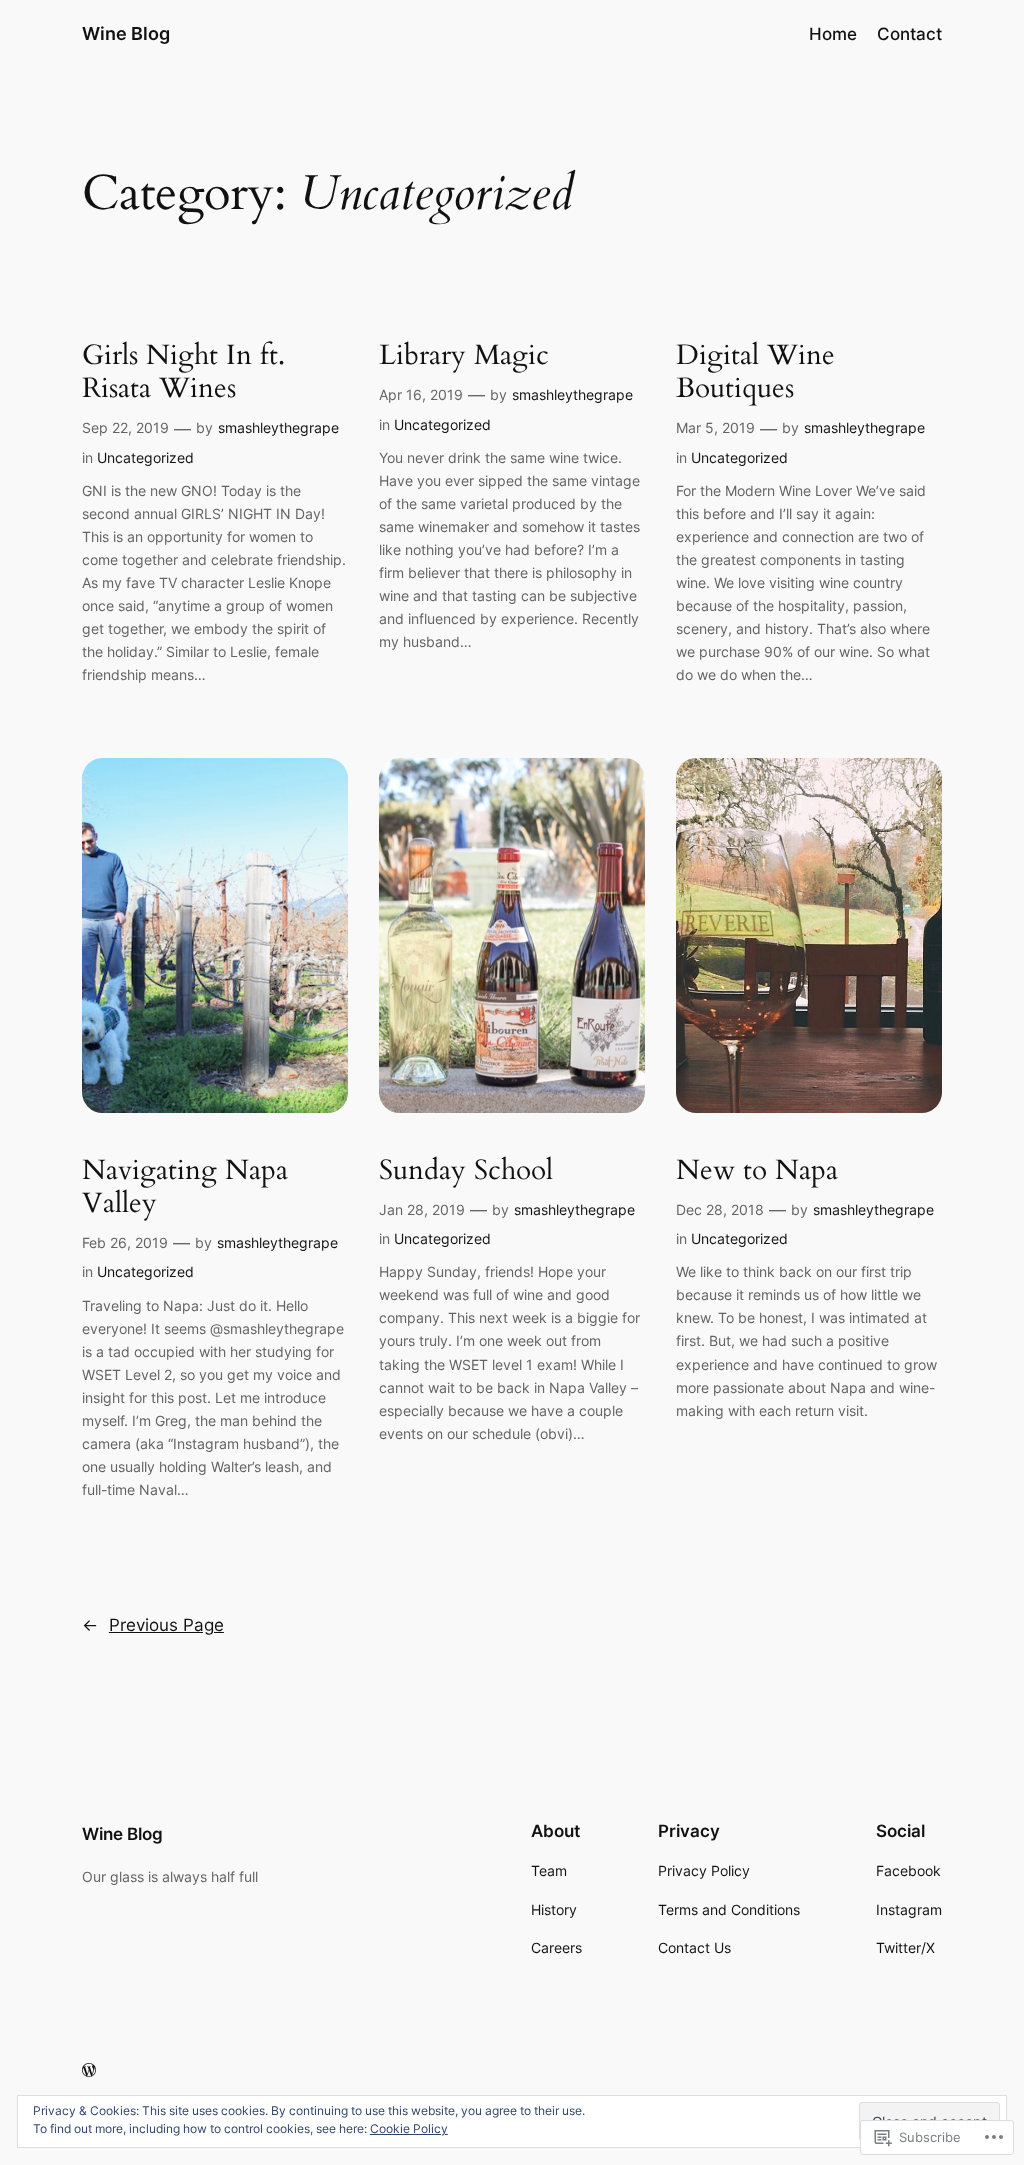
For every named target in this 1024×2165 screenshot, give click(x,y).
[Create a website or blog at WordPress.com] (89, 2070)
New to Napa (757, 1170)
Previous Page (153, 1625)
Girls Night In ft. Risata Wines (183, 372)
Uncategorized (145, 457)
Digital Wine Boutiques (755, 372)
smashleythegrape (278, 427)
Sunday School (466, 1170)
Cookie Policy (409, 2128)
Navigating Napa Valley (185, 1187)
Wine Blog (126, 33)
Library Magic (464, 355)
